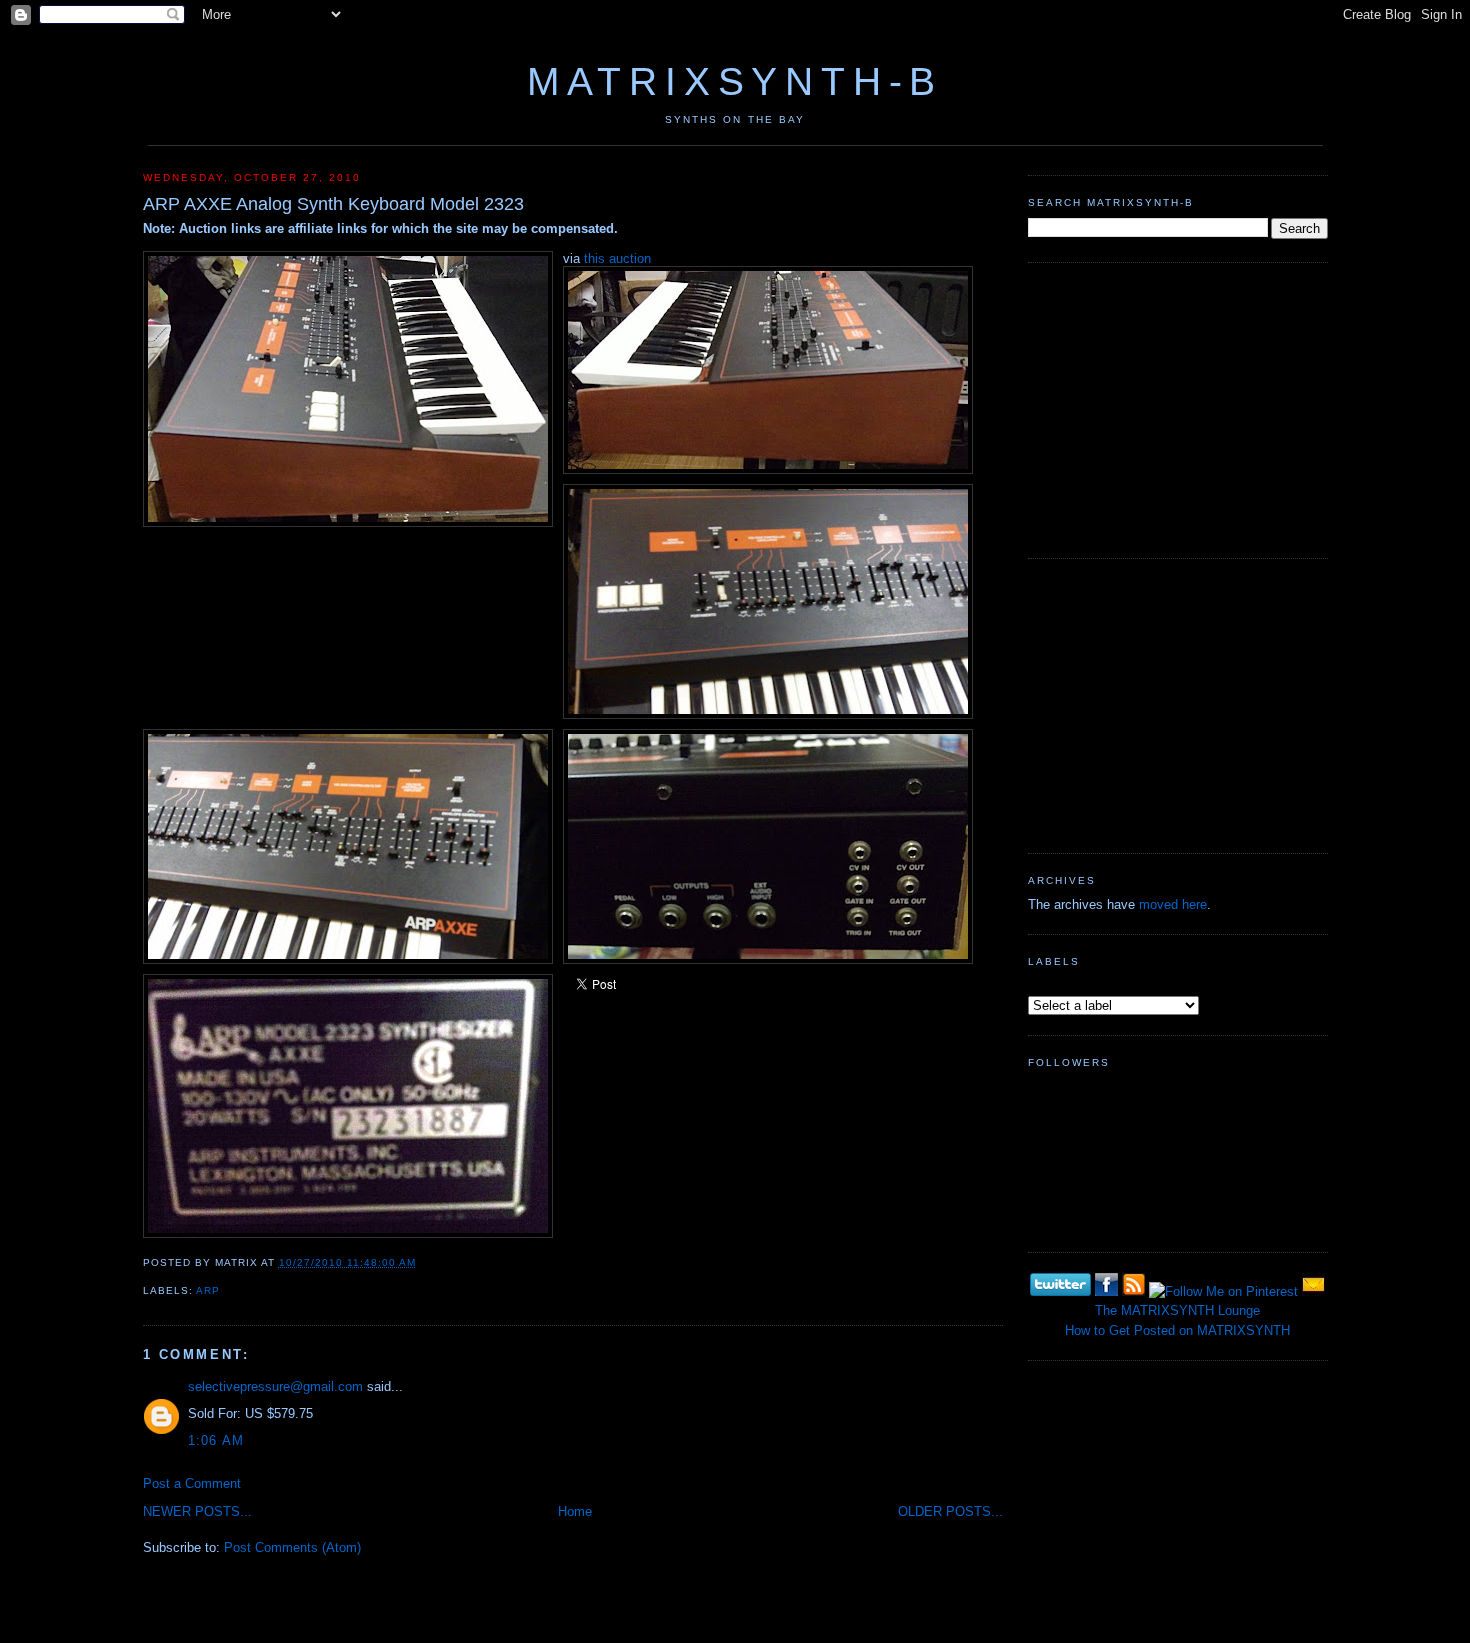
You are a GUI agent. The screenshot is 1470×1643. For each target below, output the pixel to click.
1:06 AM (216, 1440)
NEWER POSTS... (197, 1511)
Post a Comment (192, 1483)
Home (575, 1511)
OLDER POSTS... (950, 1511)
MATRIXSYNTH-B (735, 81)
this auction (617, 258)
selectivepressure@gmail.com (275, 1386)
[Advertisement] (1178, 408)
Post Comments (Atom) (292, 1547)
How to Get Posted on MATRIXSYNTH (1177, 1330)
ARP (208, 1290)
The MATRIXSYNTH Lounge (1177, 1310)
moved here (1173, 904)
